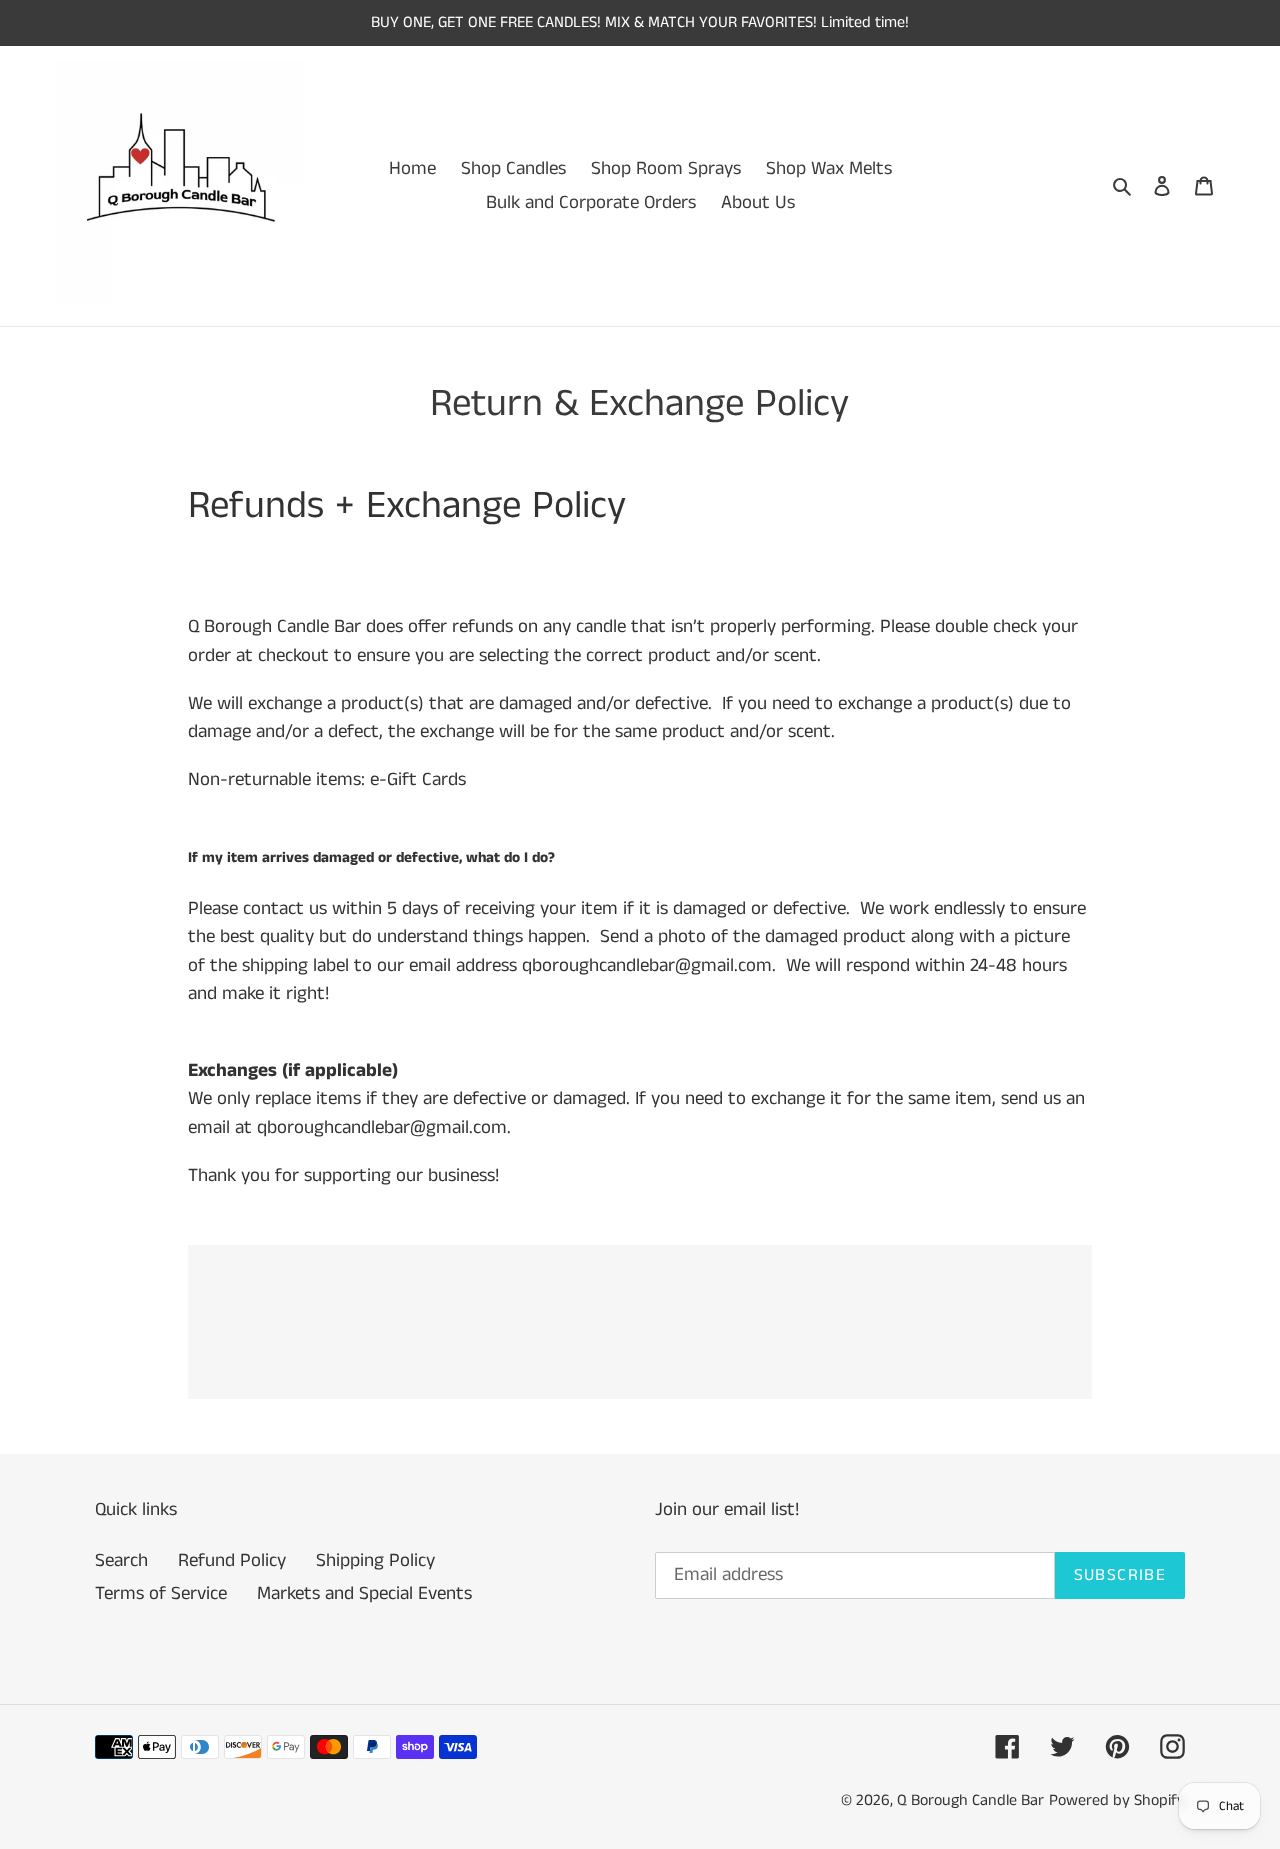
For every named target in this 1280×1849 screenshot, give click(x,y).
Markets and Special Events (364, 1593)
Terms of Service (161, 1593)
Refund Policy (232, 1560)
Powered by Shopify (1117, 1800)
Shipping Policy (375, 1560)
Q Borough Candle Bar (970, 1800)
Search (121, 1560)
